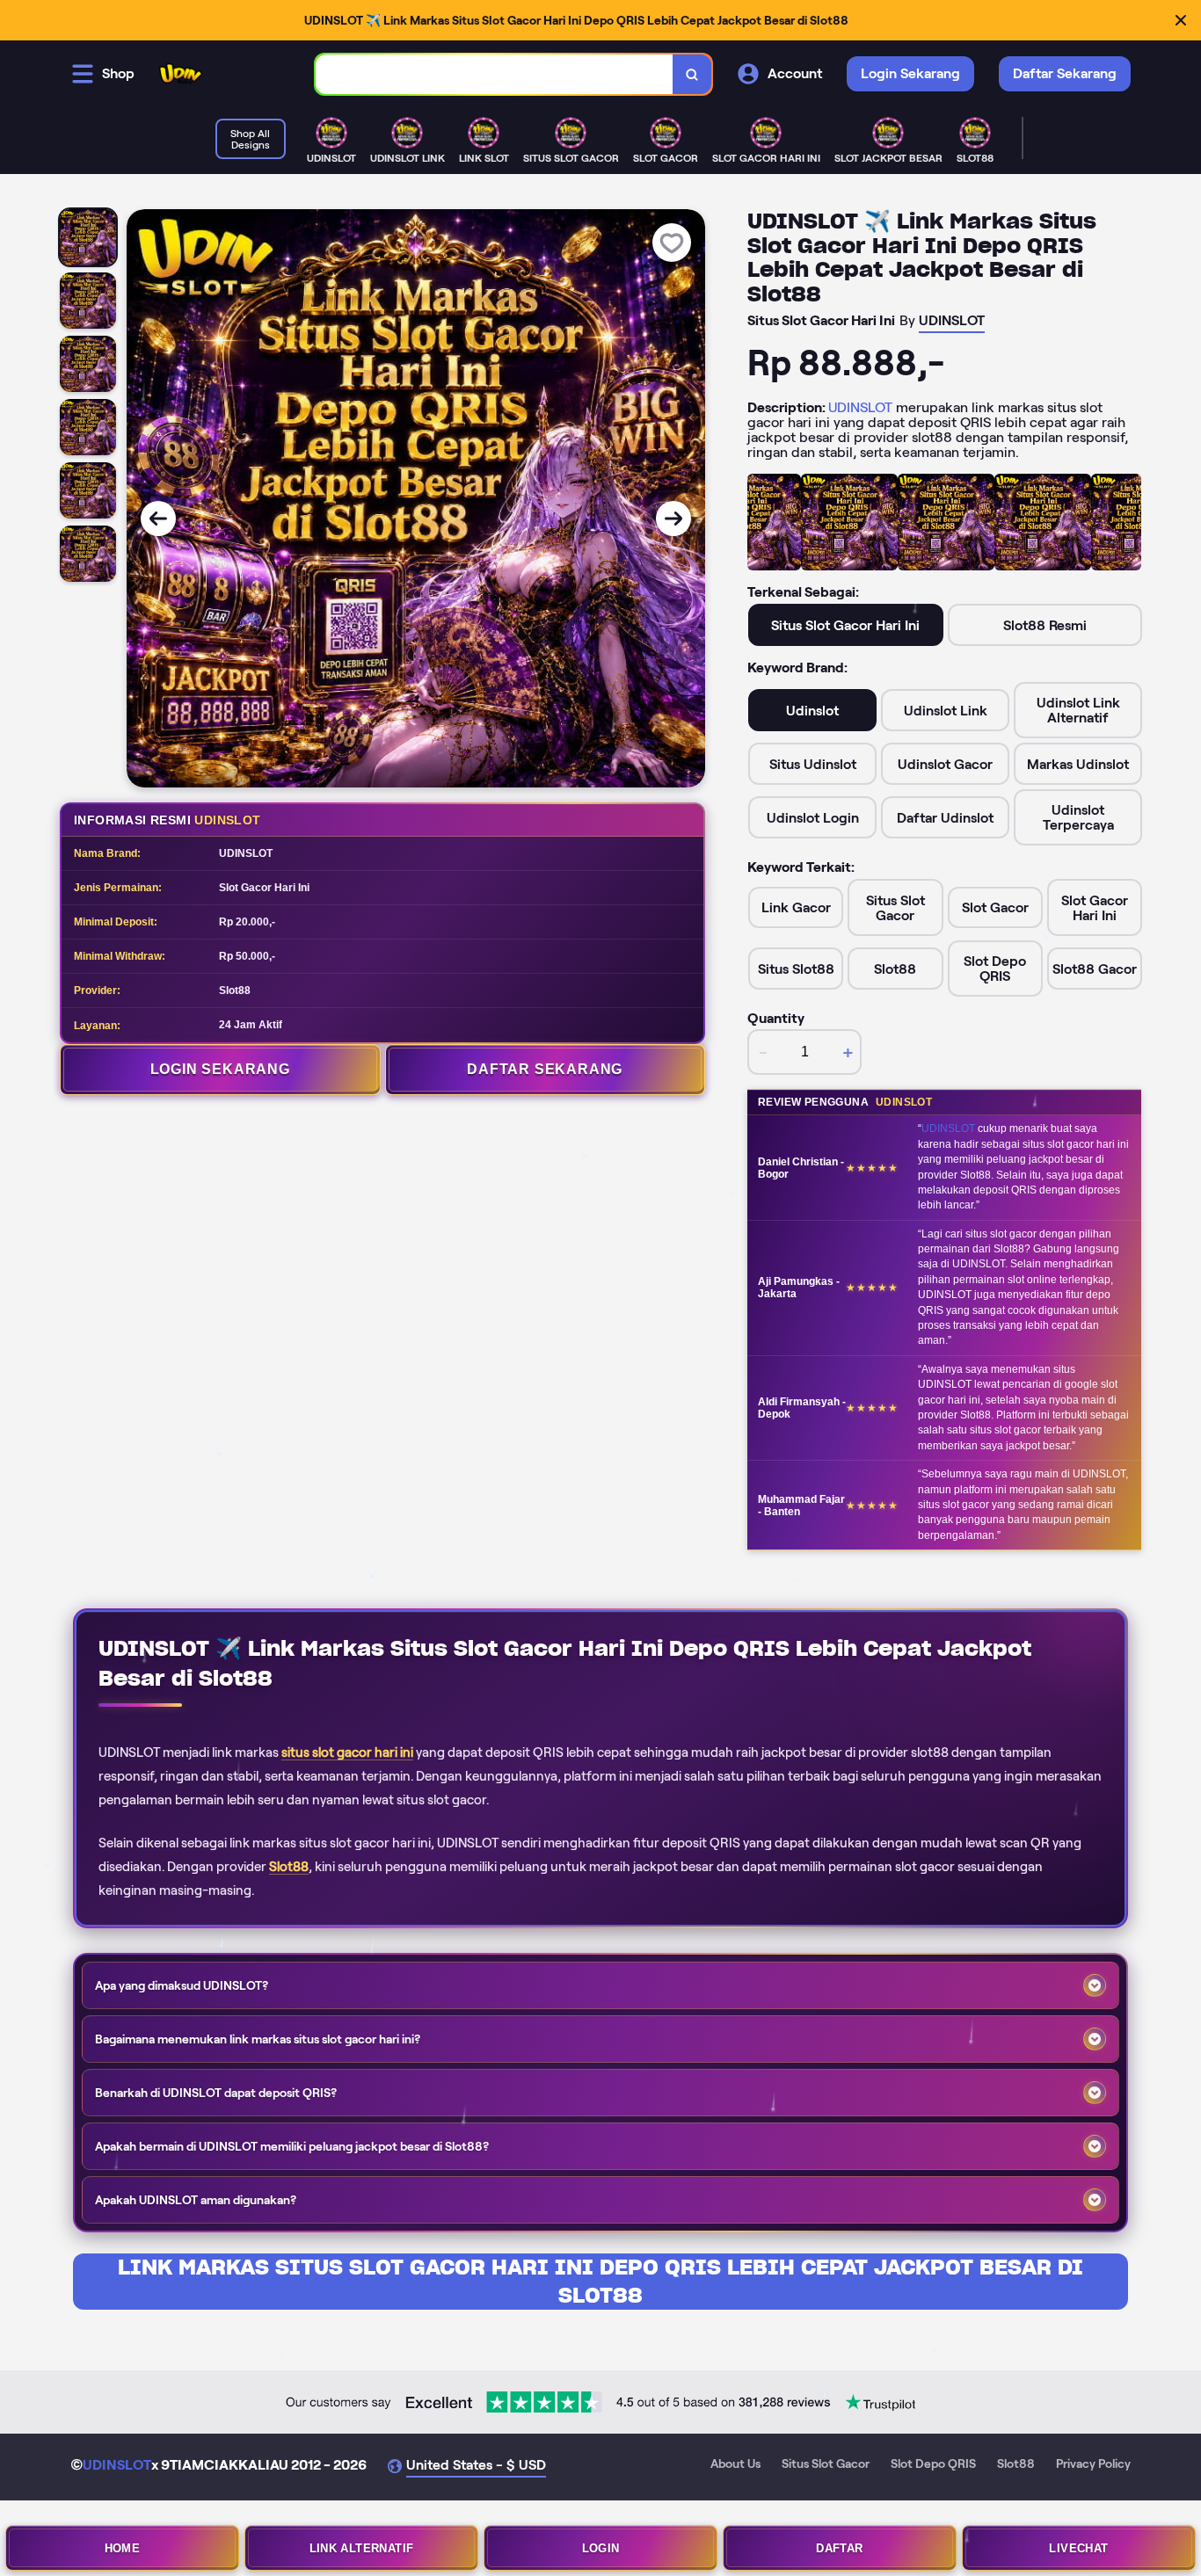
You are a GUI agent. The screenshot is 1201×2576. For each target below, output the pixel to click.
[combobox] (495, 74)
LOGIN (601, 2548)
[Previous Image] (158, 519)
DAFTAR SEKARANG (545, 1069)
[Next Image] (673, 519)
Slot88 (289, 1867)
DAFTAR (839, 2548)
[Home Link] (181, 74)
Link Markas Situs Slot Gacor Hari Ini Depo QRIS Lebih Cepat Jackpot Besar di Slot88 (600, 2281)
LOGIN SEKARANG (220, 1069)
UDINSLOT (860, 407)
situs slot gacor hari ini (347, 1752)
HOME (123, 2548)
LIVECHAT (1078, 2548)
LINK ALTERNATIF (362, 2548)
